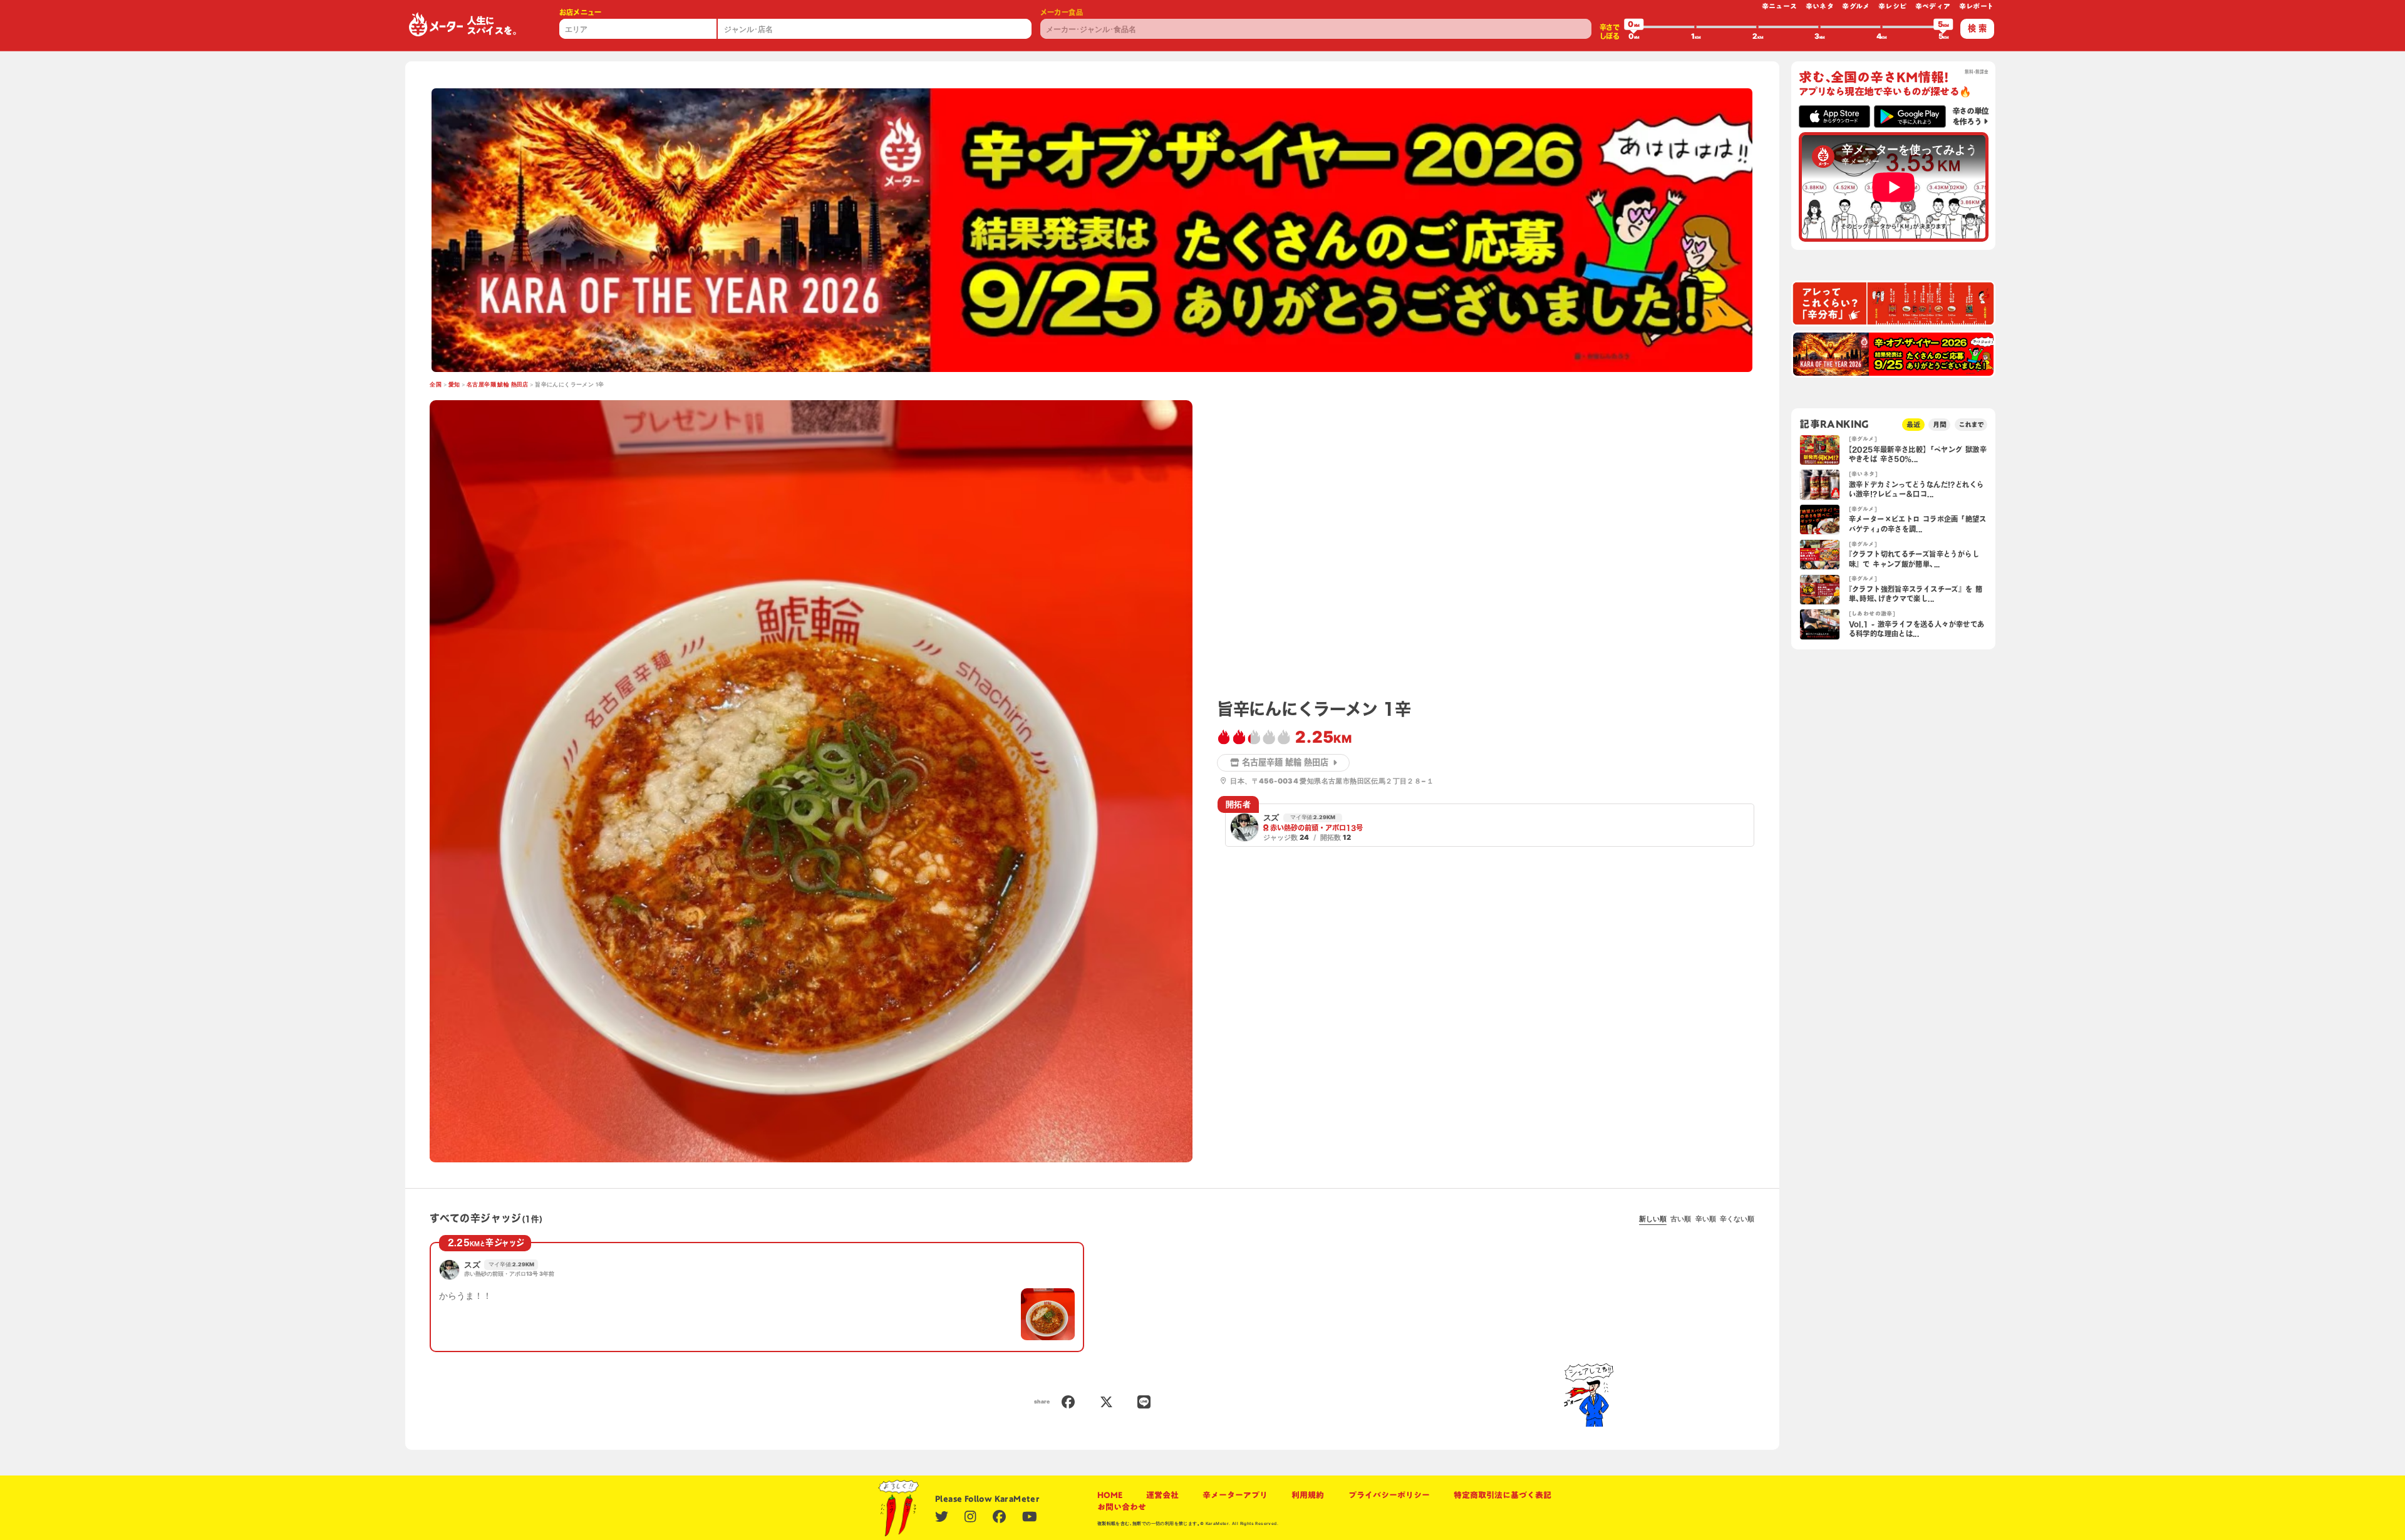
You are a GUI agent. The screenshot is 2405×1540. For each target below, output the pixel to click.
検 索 (1977, 28)
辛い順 (1706, 1219)
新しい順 (1653, 1219)
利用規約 (1308, 1495)
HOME (1110, 1495)
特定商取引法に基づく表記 (1502, 1495)
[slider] (1634, 27)
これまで (1971, 424)
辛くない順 (1737, 1219)
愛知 (454, 385)
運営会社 (1162, 1495)
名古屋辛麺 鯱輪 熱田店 (498, 385)
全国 (436, 385)
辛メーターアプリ (1235, 1495)
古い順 (1681, 1219)
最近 (1913, 424)
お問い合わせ (1122, 1507)
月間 (1940, 424)
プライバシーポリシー (1389, 1495)
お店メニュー (581, 12)
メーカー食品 (1062, 12)
